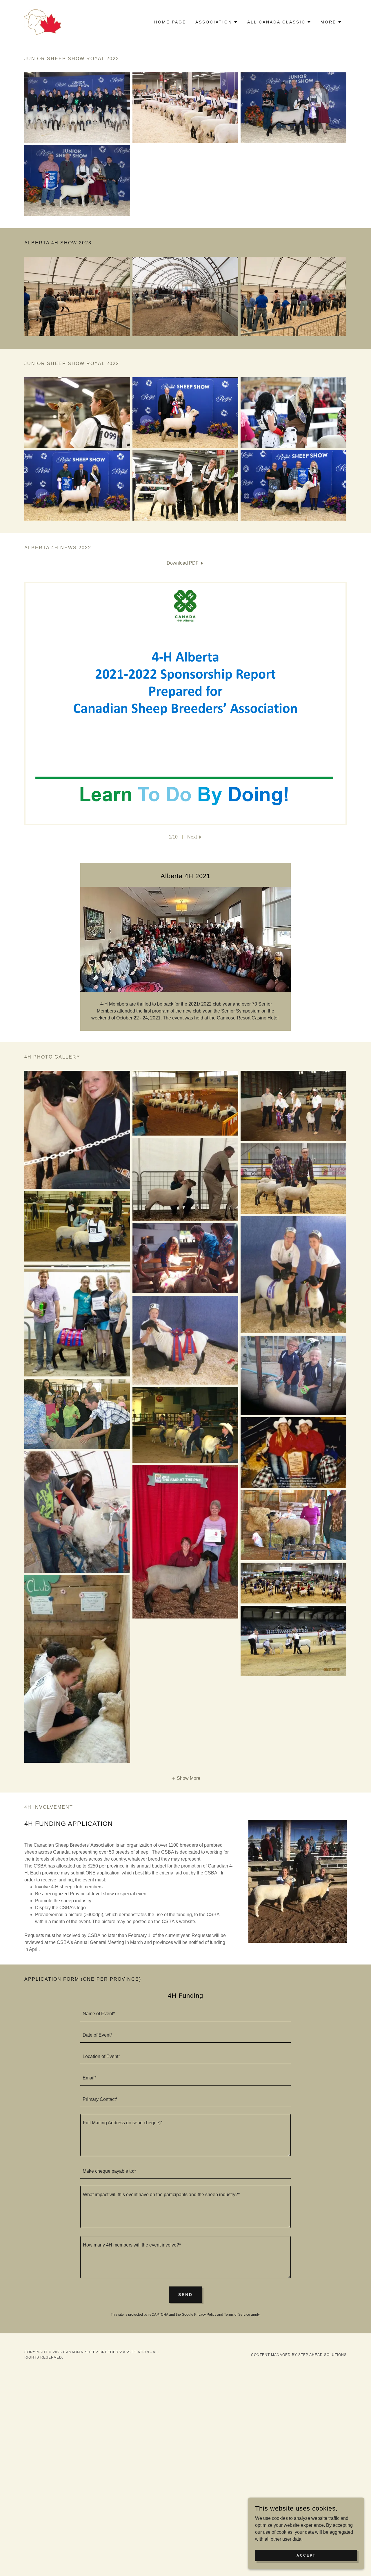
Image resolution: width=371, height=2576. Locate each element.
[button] (217, 22)
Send (185, 2295)
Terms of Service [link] (237, 2315)
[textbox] (185, 2014)
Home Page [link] (170, 22)
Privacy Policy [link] (205, 2315)
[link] (43, 22)
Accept (306, 2555)
